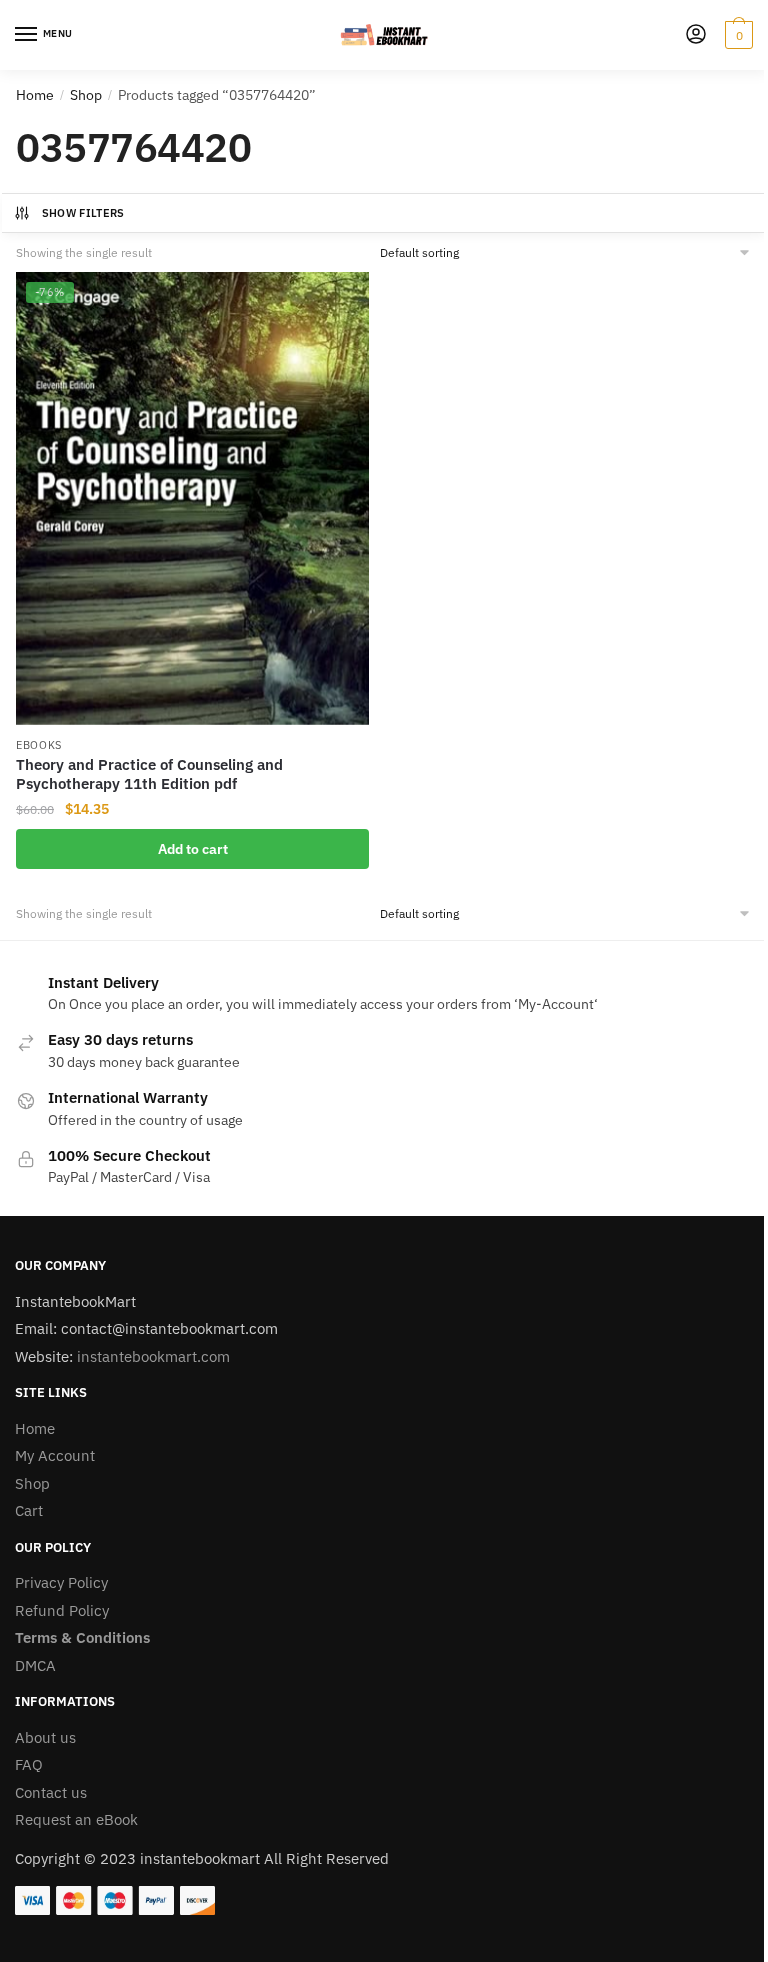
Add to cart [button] (193, 849)
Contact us (51, 1792)
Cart (29, 1510)
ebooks (39, 745)
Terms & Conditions (82, 1637)
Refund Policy (62, 1610)
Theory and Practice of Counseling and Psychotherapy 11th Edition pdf (149, 774)
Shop (86, 95)
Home (35, 95)
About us (45, 1737)
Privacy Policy (61, 1582)
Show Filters (83, 213)
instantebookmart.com (153, 1356)
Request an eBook (76, 1819)
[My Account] (696, 35)
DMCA (35, 1665)
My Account (55, 1455)
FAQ (29, 1764)
